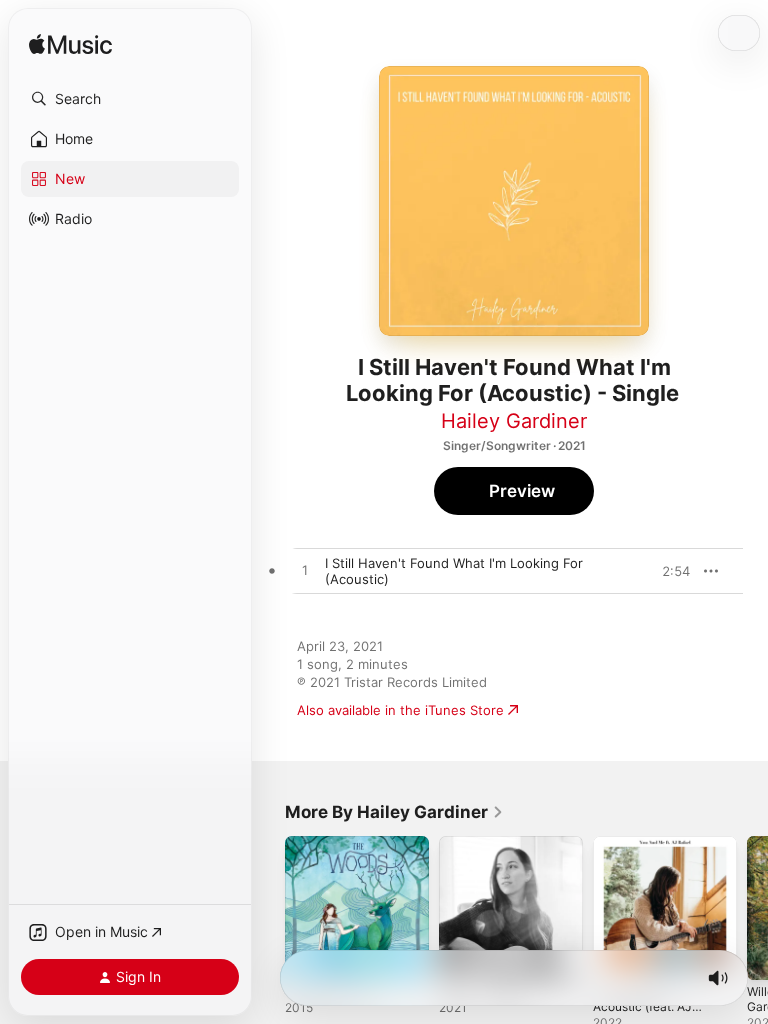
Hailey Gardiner (514, 421)
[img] (70, 45)
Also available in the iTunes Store (400, 710)
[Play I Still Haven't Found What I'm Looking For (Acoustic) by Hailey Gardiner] (305, 571)
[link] (394, 812)
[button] (130, 99)
